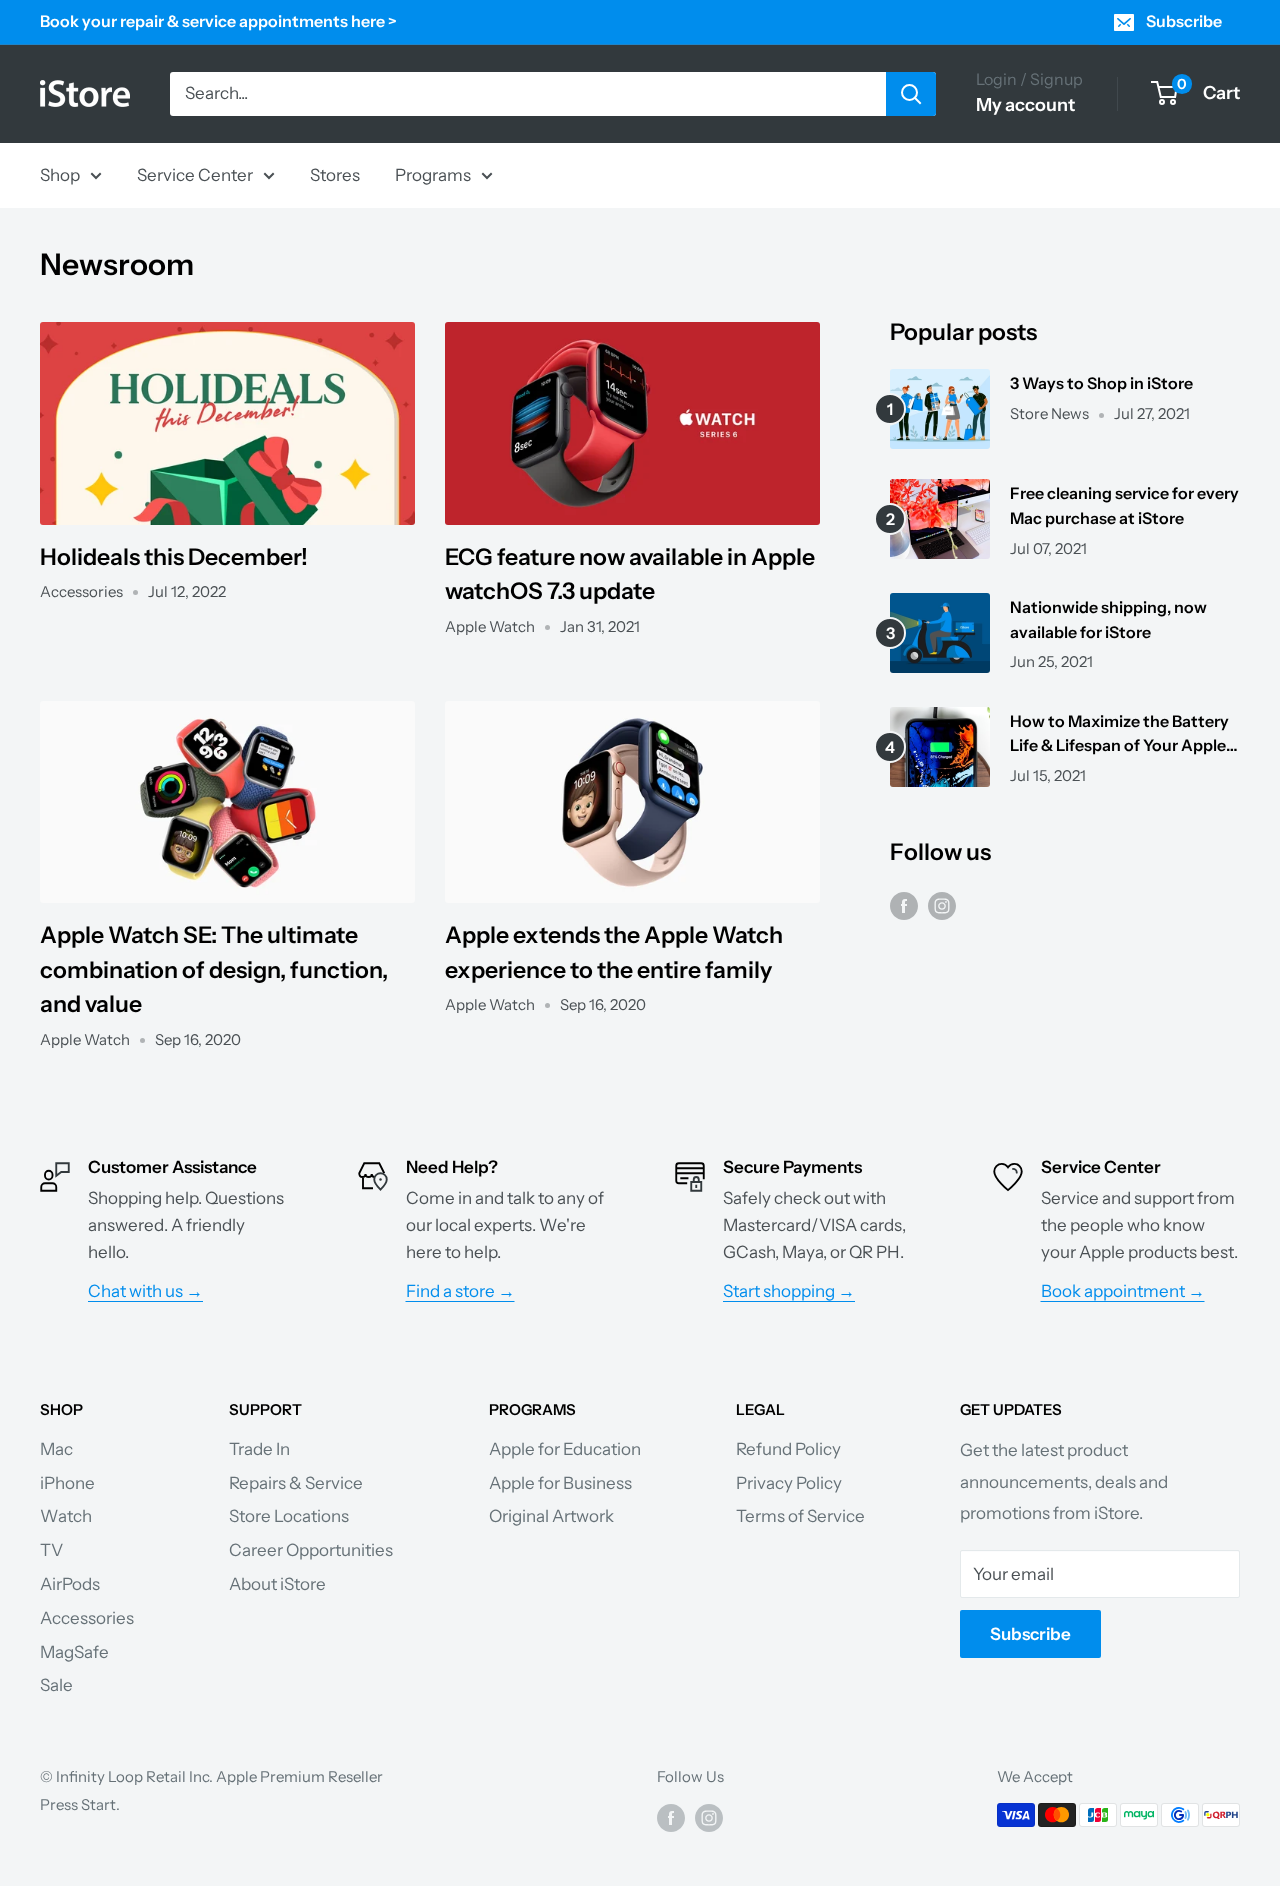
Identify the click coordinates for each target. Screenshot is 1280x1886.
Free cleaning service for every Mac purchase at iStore (1124, 505)
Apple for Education (565, 1449)
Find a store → (460, 1291)
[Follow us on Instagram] (942, 906)
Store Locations (289, 1516)
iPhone (67, 1483)
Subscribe (1184, 21)
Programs (433, 174)
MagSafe (74, 1652)
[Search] (911, 94)
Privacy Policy (789, 1483)
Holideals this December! (174, 557)
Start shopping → (789, 1291)
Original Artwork (551, 1516)
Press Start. (80, 1804)
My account (1025, 105)
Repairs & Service (296, 1483)
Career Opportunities (311, 1550)
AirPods (70, 1584)
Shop (60, 174)
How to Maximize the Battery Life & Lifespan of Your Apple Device (1119, 735)
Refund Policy (788, 1449)
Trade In (259, 1449)
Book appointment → (1123, 1291)
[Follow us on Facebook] (904, 906)
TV (51, 1550)
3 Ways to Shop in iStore (1101, 383)
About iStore (277, 1584)
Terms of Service (800, 1516)
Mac (56, 1449)
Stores (335, 174)
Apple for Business (560, 1483)
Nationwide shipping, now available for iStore (1108, 619)
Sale (56, 1685)
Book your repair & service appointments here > (218, 21)
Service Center (195, 174)
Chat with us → (145, 1291)
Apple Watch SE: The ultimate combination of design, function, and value (214, 969)
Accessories (87, 1618)
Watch (66, 1516)
